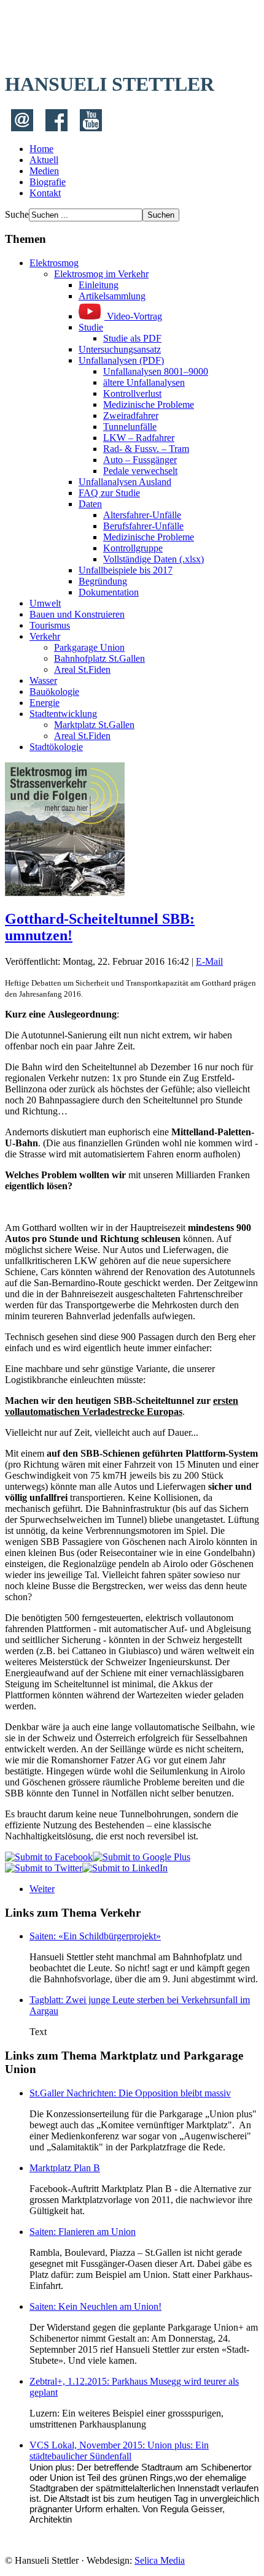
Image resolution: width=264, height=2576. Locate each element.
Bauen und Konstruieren (77, 614)
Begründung (103, 581)
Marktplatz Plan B (65, 2168)
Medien (44, 171)
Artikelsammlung (112, 296)
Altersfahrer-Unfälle (142, 515)
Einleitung (99, 285)
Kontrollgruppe (133, 548)
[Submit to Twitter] (44, 1868)
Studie (91, 327)
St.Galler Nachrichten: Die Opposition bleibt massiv (130, 2093)
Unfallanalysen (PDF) (121, 360)
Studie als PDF (132, 338)
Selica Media (160, 2560)
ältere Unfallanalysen (144, 382)
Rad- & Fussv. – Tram (146, 449)
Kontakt (45, 193)
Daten (90, 504)
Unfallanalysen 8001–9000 (156, 371)
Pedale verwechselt (140, 471)
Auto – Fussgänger (140, 460)
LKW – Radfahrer (139, 438)
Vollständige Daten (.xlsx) (153, 559)
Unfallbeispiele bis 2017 (126, 570)
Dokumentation (109, 592)
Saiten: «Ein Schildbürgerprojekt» (95, 1936)
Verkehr (45, 636)
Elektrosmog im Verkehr (101, 274)
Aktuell (44, 160)
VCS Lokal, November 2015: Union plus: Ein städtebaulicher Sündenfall (119, 2451)
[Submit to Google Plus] (142, 1857)
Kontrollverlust (132, 393)
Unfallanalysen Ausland (125, 482)
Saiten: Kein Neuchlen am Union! (95, 2306)
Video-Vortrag (133, 316)
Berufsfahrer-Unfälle (143, 526)
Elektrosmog (54, 263)
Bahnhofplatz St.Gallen (99, 658)
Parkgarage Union (89, 647)
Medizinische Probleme (149, 404)
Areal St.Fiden (82, 669)
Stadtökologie (56, 747)
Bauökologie (54, 692)
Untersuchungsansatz (120, 349)
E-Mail (209, 961)
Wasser (43, 680)
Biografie (48, 182)
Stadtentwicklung (63, 714)
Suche (17, 214)
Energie (45, 703)
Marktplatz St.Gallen (94, 725)
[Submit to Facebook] (49, 1857)
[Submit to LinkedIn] (125, 1868)
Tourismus (50, 625)
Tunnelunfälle (130, 427)
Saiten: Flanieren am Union (83, 2232)
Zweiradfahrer (131, 416)
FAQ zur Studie (109, 493)
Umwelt (45, 603)
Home (41, 149)
